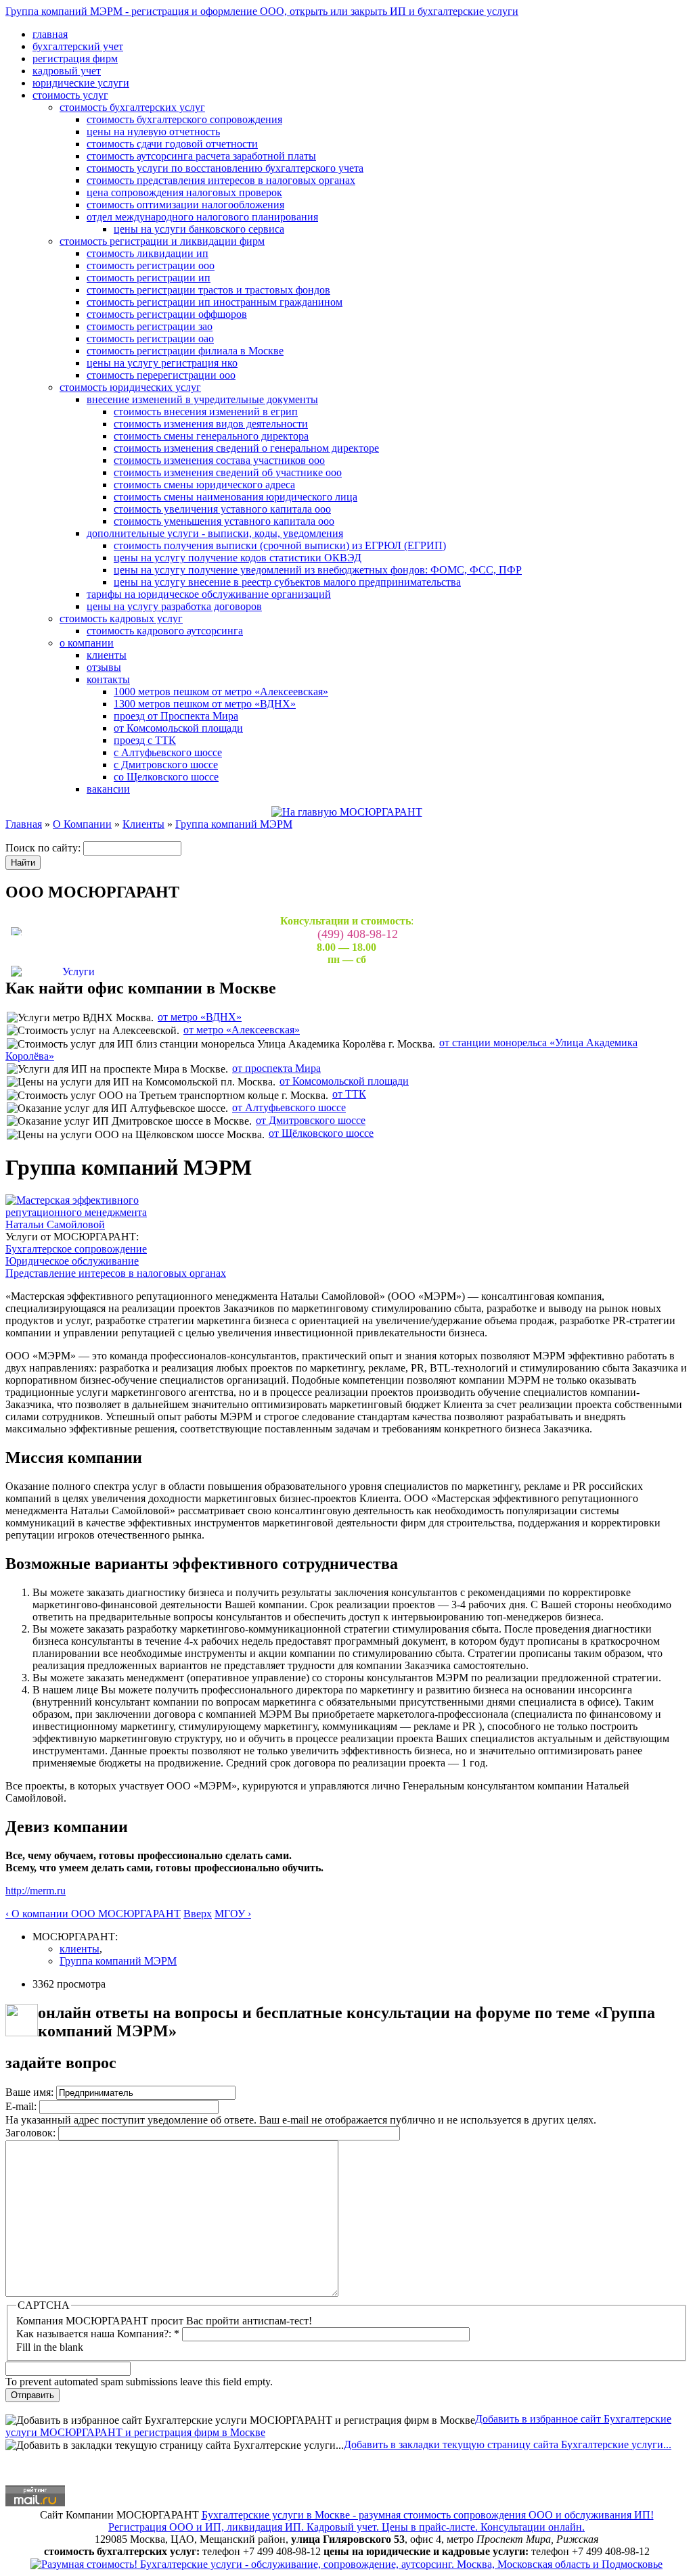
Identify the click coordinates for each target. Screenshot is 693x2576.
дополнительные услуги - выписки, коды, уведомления (215, 533)
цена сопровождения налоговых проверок (184, 192)
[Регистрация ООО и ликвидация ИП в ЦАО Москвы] (346, 2563)
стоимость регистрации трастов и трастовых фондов (208, 290)
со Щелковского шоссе (166, 777)
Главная (24, 824)
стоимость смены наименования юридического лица (236, 497)
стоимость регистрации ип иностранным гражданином (215, 302)
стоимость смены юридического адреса (204, 485)
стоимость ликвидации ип (148, 253)
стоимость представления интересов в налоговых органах (221, 180)
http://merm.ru (36, 1891)
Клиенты (143, 824)
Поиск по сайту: (44, 848)
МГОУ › (233, 1914)
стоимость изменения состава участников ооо (219, 460)
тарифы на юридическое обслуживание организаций (209, 594)
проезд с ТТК (145, 740)
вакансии (108, 789)
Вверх (198, 1914)
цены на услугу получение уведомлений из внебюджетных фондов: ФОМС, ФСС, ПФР (318, 570)
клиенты (107, 655)
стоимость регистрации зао (150, 326)
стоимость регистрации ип (149, 278)
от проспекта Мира (276, 1068)
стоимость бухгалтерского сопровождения (184, 119)
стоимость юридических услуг (130, 387)
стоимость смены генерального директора (211, 436)
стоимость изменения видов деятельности (211, 424)
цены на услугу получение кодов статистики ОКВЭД (238, 558)
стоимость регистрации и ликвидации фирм (162, 241)
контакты (108, 679)
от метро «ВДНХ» (200, 1017)
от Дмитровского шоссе (311, 1120)
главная (50, 34)
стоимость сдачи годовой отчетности (172, 144)
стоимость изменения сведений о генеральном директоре (246, 448)
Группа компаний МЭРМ (234, 824)
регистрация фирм (75, 58)
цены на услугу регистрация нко (162, 363)
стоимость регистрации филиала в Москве (185, 351)
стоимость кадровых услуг (121, 618)
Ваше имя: (31, 2092)
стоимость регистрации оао (150, 338)
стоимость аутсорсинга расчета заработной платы (201, 156)
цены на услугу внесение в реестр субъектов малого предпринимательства (287, 582)
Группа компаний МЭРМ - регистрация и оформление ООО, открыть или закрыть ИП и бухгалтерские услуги (262, 11)
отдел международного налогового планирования (202, 217)
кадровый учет (67, 71)
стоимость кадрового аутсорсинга (165, 631)
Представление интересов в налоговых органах (116, 1273)
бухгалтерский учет (78, 46)
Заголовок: (32, 2133)
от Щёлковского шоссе (321, 1133)
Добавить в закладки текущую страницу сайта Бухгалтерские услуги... (508, 2444)
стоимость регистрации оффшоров (167, 314)
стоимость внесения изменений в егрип (206, 412)
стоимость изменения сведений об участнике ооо (228, 472)
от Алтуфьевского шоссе (289, 1107)
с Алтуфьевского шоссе (168, 752)
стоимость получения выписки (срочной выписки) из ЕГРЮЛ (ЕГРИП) (280, 545)
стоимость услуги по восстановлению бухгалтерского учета (225, 168)
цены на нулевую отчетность (153, 132)
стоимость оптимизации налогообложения (185, 205)
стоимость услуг (70, 95)
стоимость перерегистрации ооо (161, 375)
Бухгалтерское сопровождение (76, 1249)
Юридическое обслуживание (72, 1261)
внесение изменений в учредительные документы (202, 399)
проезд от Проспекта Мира (176, 716)
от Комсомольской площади (178, 728)
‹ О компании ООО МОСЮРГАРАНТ (93, 1914)
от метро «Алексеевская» (242, 1030)
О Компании (82, 824)
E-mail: (22, 2106)
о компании (87, 643)
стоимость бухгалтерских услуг (132, 107)
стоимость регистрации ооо (151, 265)
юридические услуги (81, 83)
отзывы (104, 667)
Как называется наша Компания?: (98, 2334)
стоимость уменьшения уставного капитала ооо (224, 521)
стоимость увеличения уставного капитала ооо (222, 509)
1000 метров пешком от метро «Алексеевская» (221, 692)
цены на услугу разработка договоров (174, 606)
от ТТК (349, 1094)
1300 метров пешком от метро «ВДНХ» (205, 704)
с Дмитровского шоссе (166, 765)
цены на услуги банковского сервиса (199, 229)
